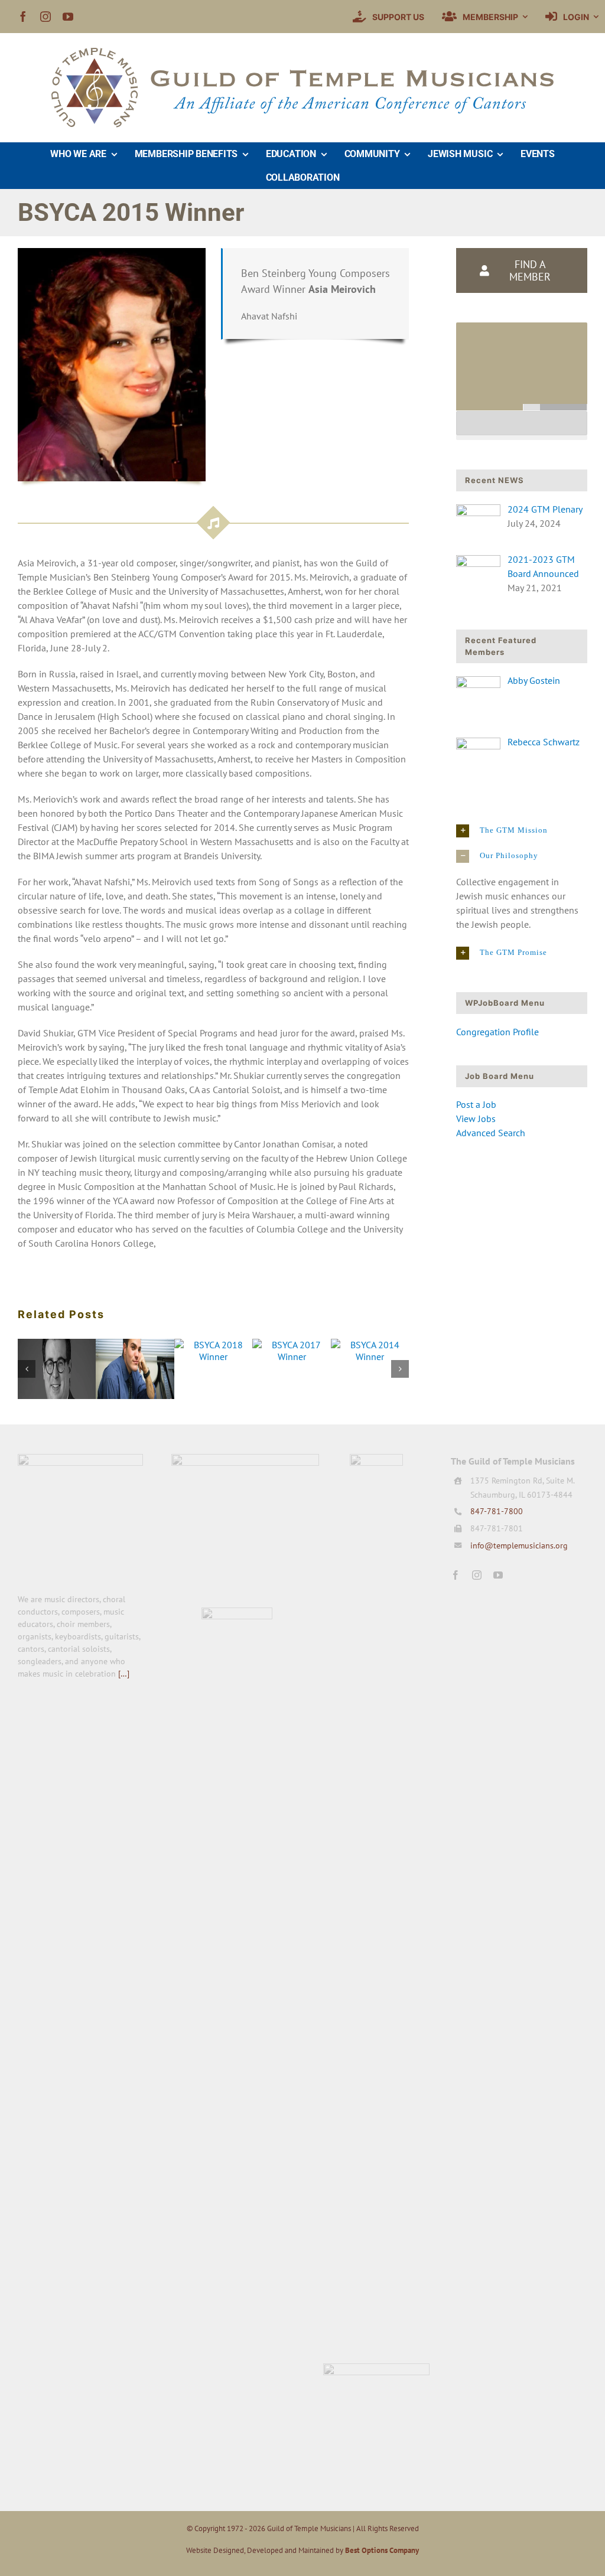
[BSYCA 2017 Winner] (291, 1345)
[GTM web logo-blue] (80, 1459)
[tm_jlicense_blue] (376, 1459)
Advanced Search (491, 1133)
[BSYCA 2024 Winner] (135, 1345)
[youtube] (68, 17)
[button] (522, 831)
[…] (124, 1674)
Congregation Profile (497, 1032)
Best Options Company (382, 2550)
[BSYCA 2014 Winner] (370, 1345)
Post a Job (476, 1104)
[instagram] (45, 17)
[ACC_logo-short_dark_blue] (245, 1459)
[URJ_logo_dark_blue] (376, 2368)
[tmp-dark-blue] (237, 1612)
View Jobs (476, 1119)
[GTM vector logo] (302, 53)
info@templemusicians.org (519, 1545)
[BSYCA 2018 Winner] (213, 1345)
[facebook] (23, 17)
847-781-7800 (497, 1511)
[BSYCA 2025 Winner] (57, 1345)
